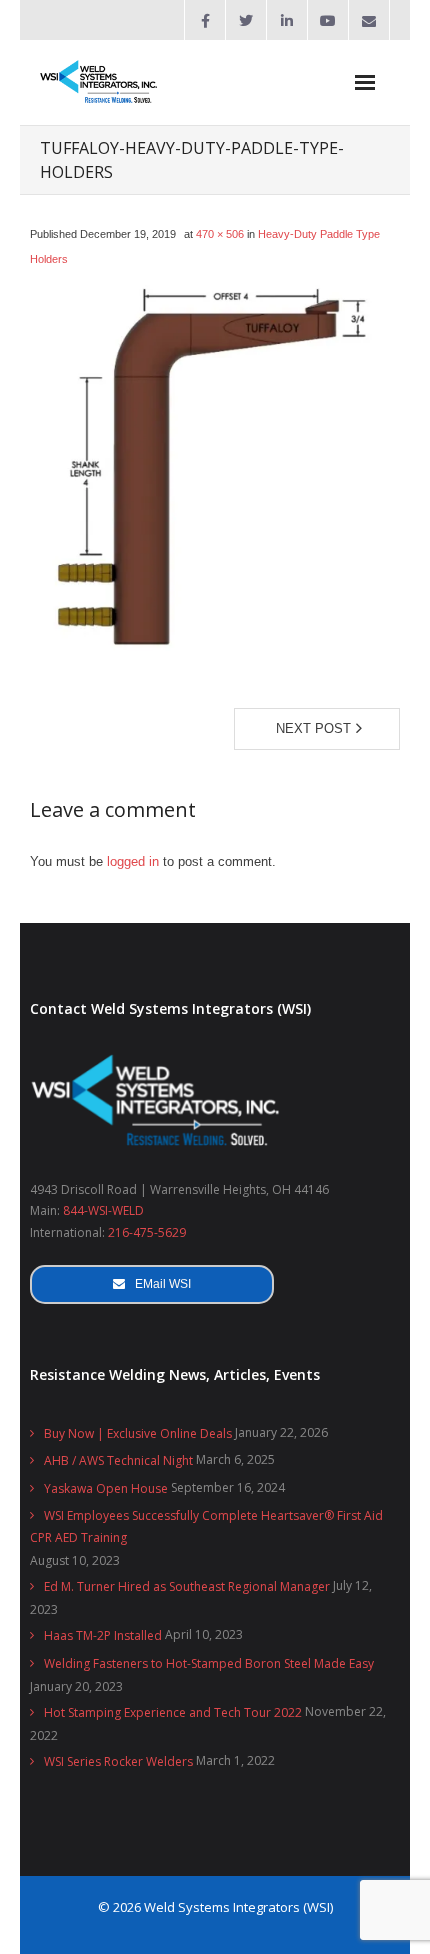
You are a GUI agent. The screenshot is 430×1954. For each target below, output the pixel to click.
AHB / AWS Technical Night (118, 1460)
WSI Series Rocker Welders (118, 1761)
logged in (133, 861)
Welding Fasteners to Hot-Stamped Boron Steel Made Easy (209, 1663)
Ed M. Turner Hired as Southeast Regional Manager (187, 1586)
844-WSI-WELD (103, 1210)
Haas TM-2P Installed (103, 1635)
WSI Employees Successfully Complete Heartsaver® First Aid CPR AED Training (206, 1526)
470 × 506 (220, 234)
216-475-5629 (147, 1232)
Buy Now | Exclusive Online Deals (138, 1433)
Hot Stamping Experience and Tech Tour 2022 (173, 1712)
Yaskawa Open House (106, 1488)
